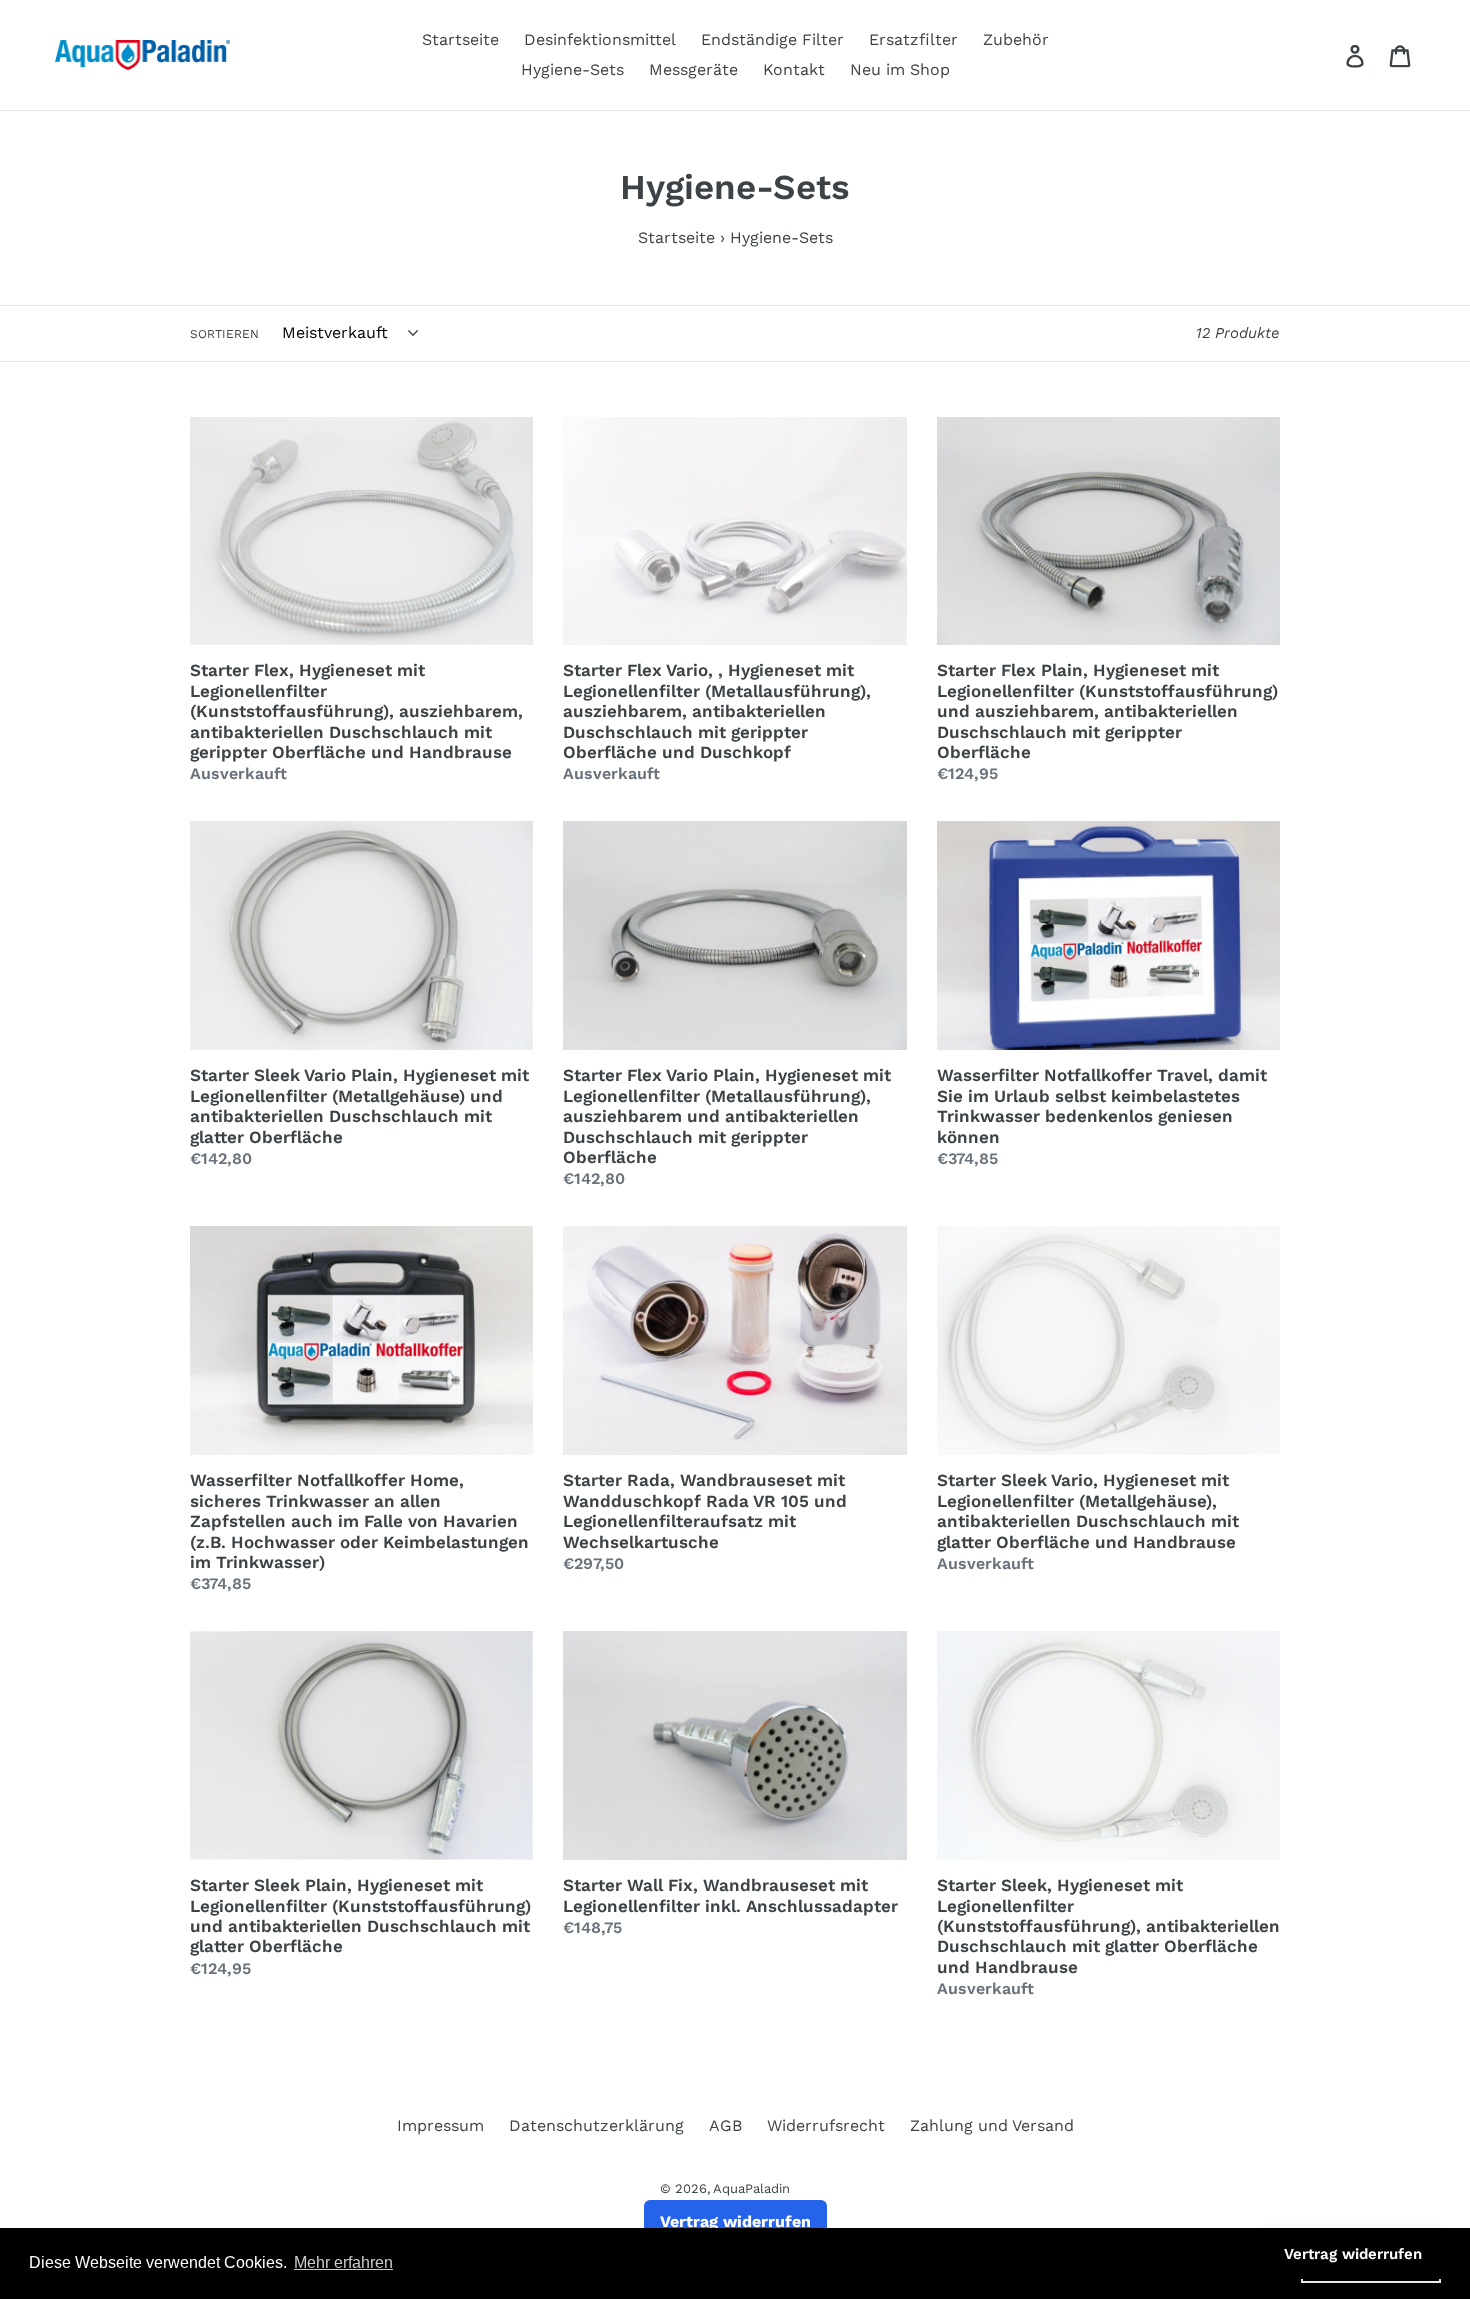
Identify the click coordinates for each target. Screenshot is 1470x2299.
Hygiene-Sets (572, 69)
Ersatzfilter (913, 39)
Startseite (460, 39)
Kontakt (794, 69)
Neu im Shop (900, 69)
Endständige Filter (772, 39)
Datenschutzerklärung (596, 2125)
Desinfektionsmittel (600, 39)
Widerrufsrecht (826, 2125)
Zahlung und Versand (992, 2125)
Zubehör (1016, 39)
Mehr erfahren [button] (343, 2262)
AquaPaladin (751, 2188)
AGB (725, 2125)
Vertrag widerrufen (735, 2221)
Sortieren (224, 334)
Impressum (440, 2125)
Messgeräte (693, 69)
